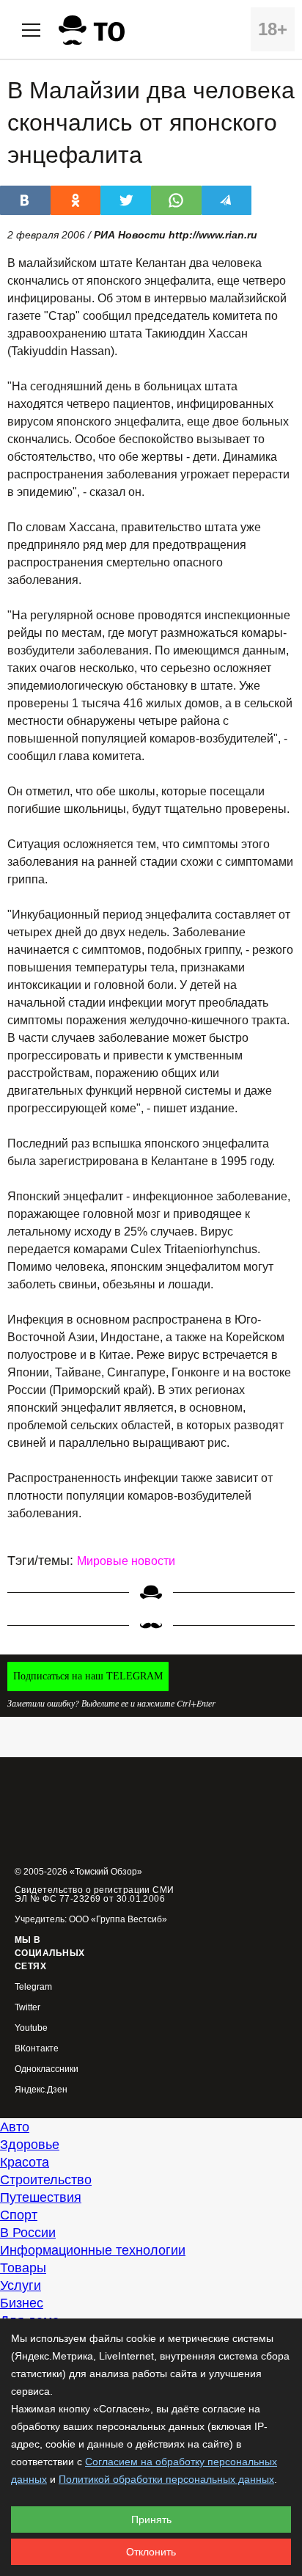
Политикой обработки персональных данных (166, 2479)
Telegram (33, 1987)
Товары (23, 2268)
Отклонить (151, 2552)
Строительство (46, 2180)
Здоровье (30, 2145)
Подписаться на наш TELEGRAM (88, 1676)
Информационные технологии (93, 2250)
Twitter (27, 2008)
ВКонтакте (37, 2049)
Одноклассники (47, 2069)
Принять (151, 2520)
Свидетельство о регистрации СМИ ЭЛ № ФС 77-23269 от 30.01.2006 (95, 1894)
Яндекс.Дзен (41, 2090)
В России (28, 2233)
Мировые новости (126, 1561)
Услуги (21, 2285)
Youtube (31, 2028)
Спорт (19, 2215)
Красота (25, 2162)
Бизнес (22, 2303)
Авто (15, 2127)
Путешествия (41, 2197)
